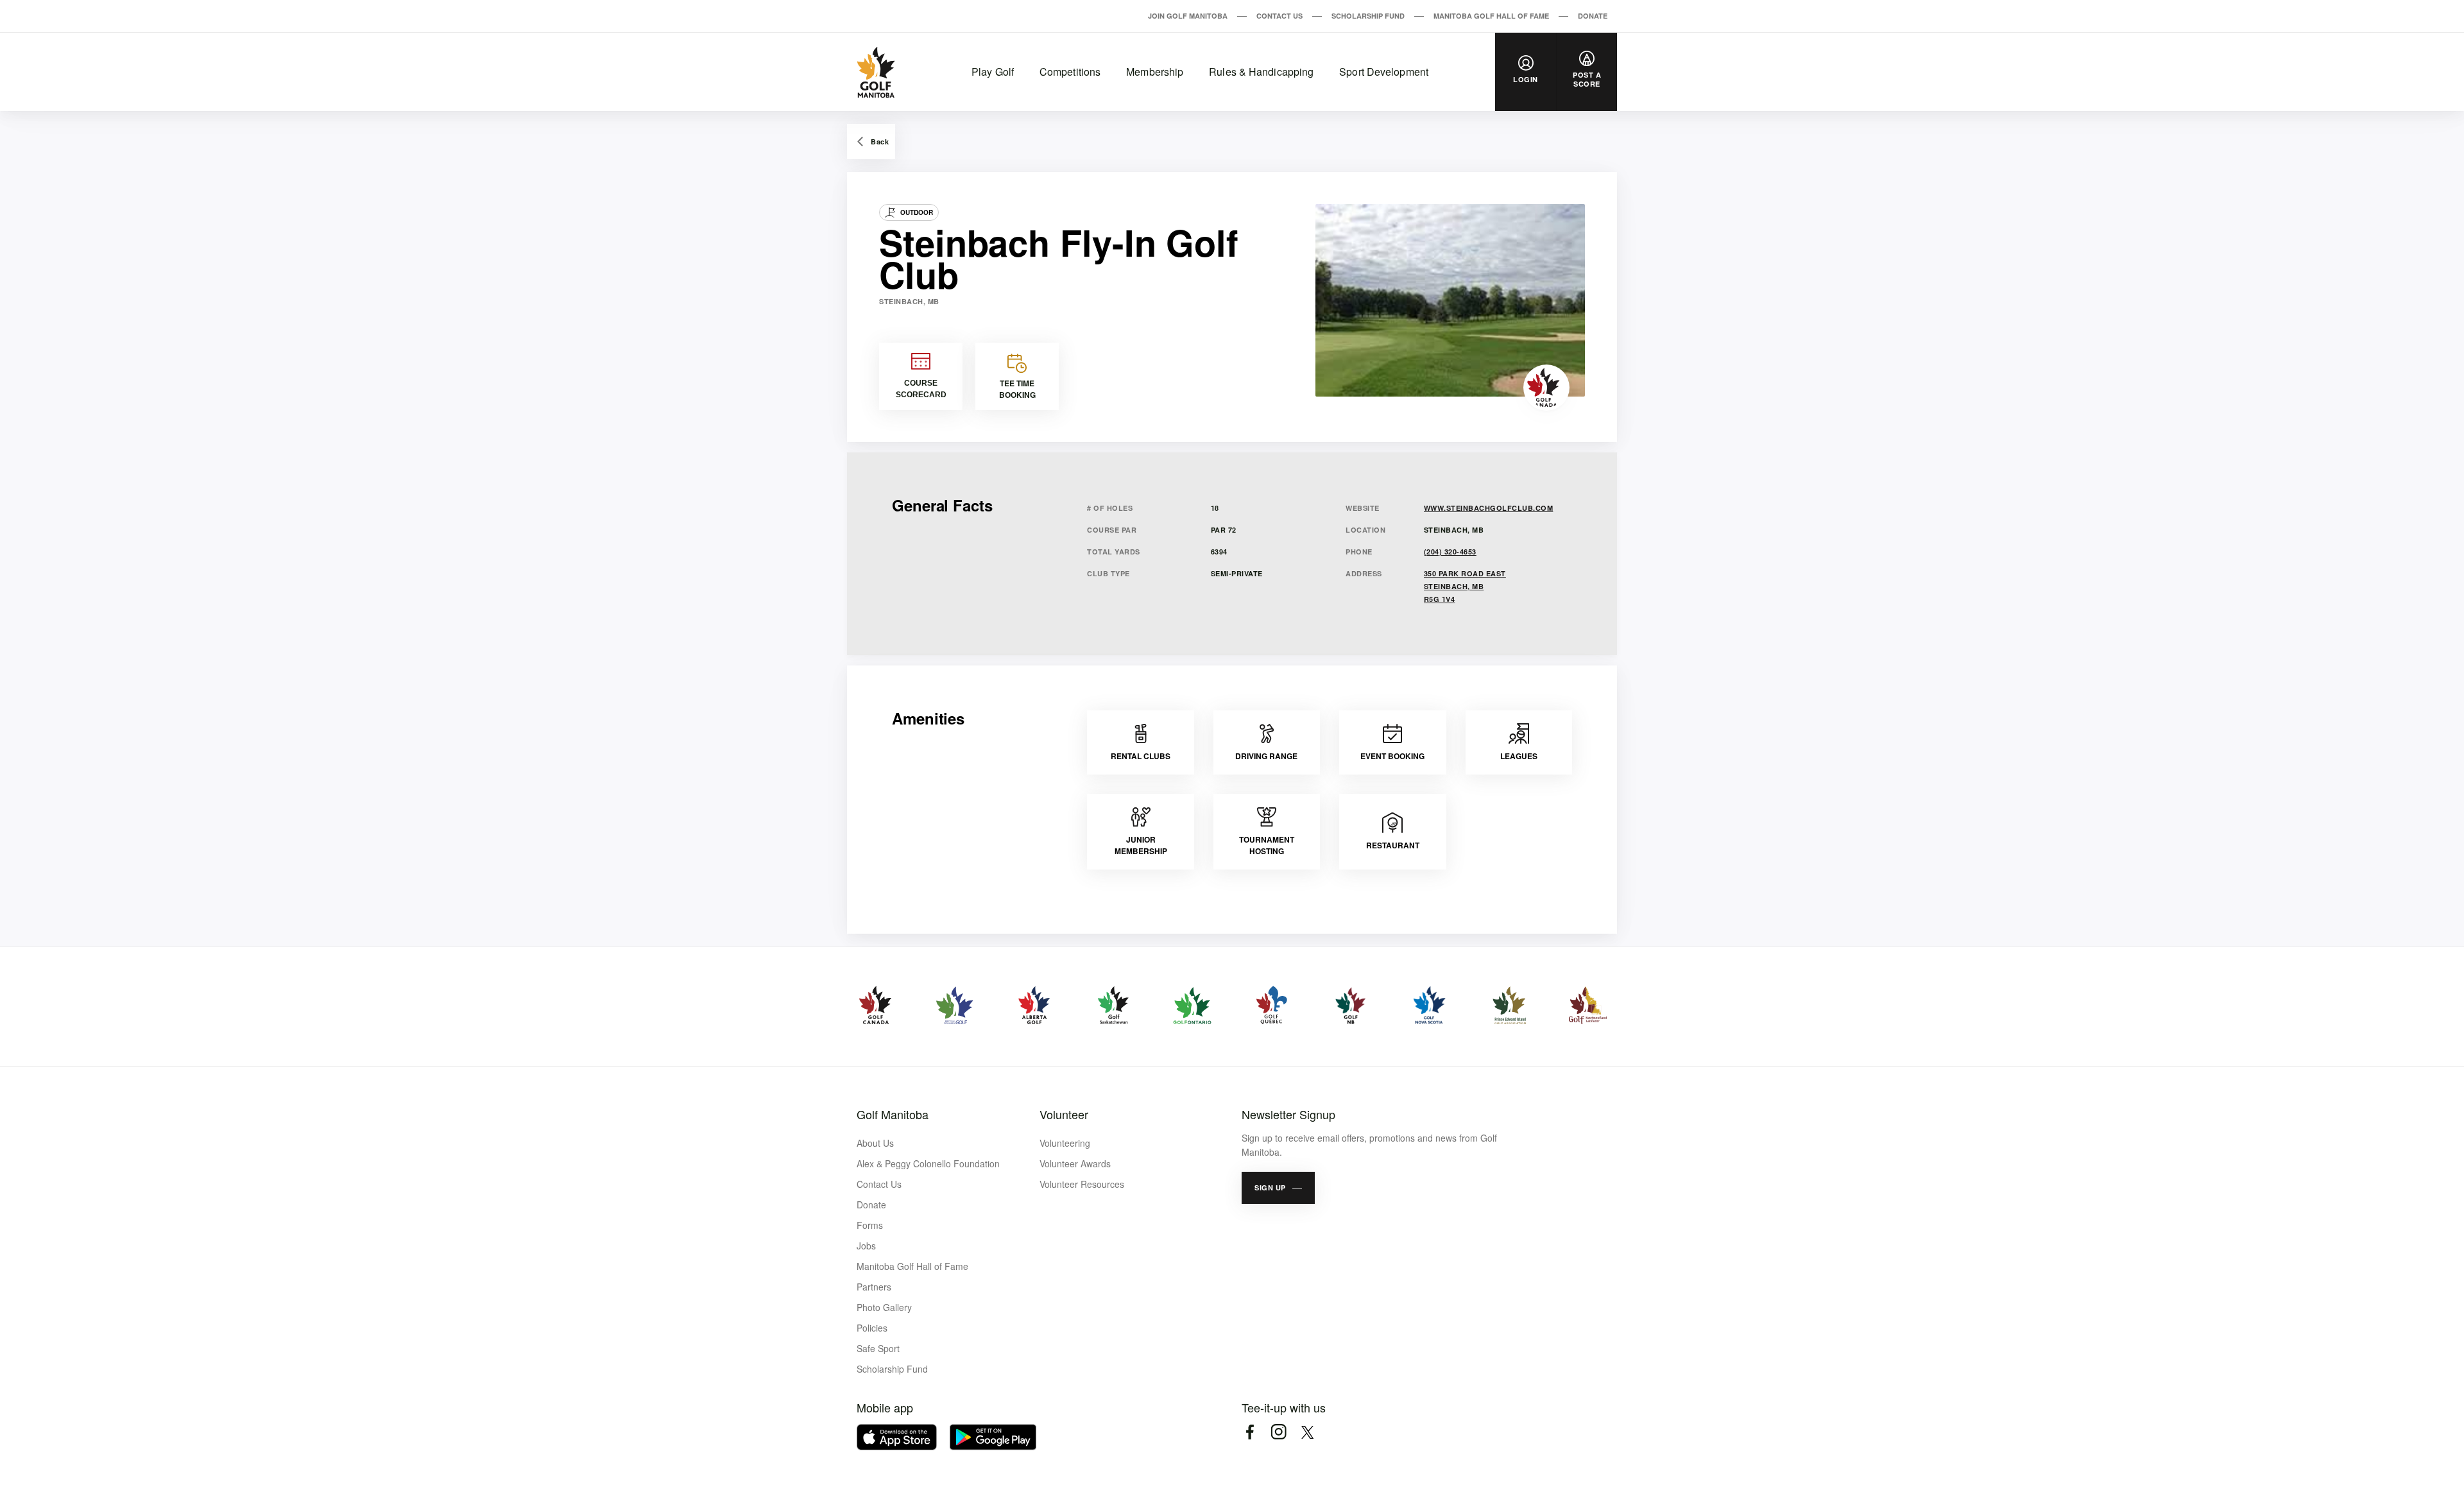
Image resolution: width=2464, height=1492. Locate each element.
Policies (872, 1328)
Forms (870, 1225)
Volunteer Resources (1082, 1184)
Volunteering (1065, 1143)
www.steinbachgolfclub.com (1489, 508)
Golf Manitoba (893, 1114)
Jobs (866, 1246)
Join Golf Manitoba (1188, 16)
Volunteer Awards (1075, 1163)
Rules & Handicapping (1261, 72)
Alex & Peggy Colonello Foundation (928, 1163)
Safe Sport (878, 1348)
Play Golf (993, 72)
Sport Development (1384, 72)
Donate (1593, 16)
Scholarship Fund (1368, 16)
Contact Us (1279, 16)
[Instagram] (1279, 1432)
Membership (1155, 72)
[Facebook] (1250, 1432)
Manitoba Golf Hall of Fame (1491, 16)
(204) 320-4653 (1450, 552)
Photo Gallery (884, 1307)
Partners (874, 1287)
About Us (875, 1143)
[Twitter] (1307, 1432)
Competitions (1070, 72)
